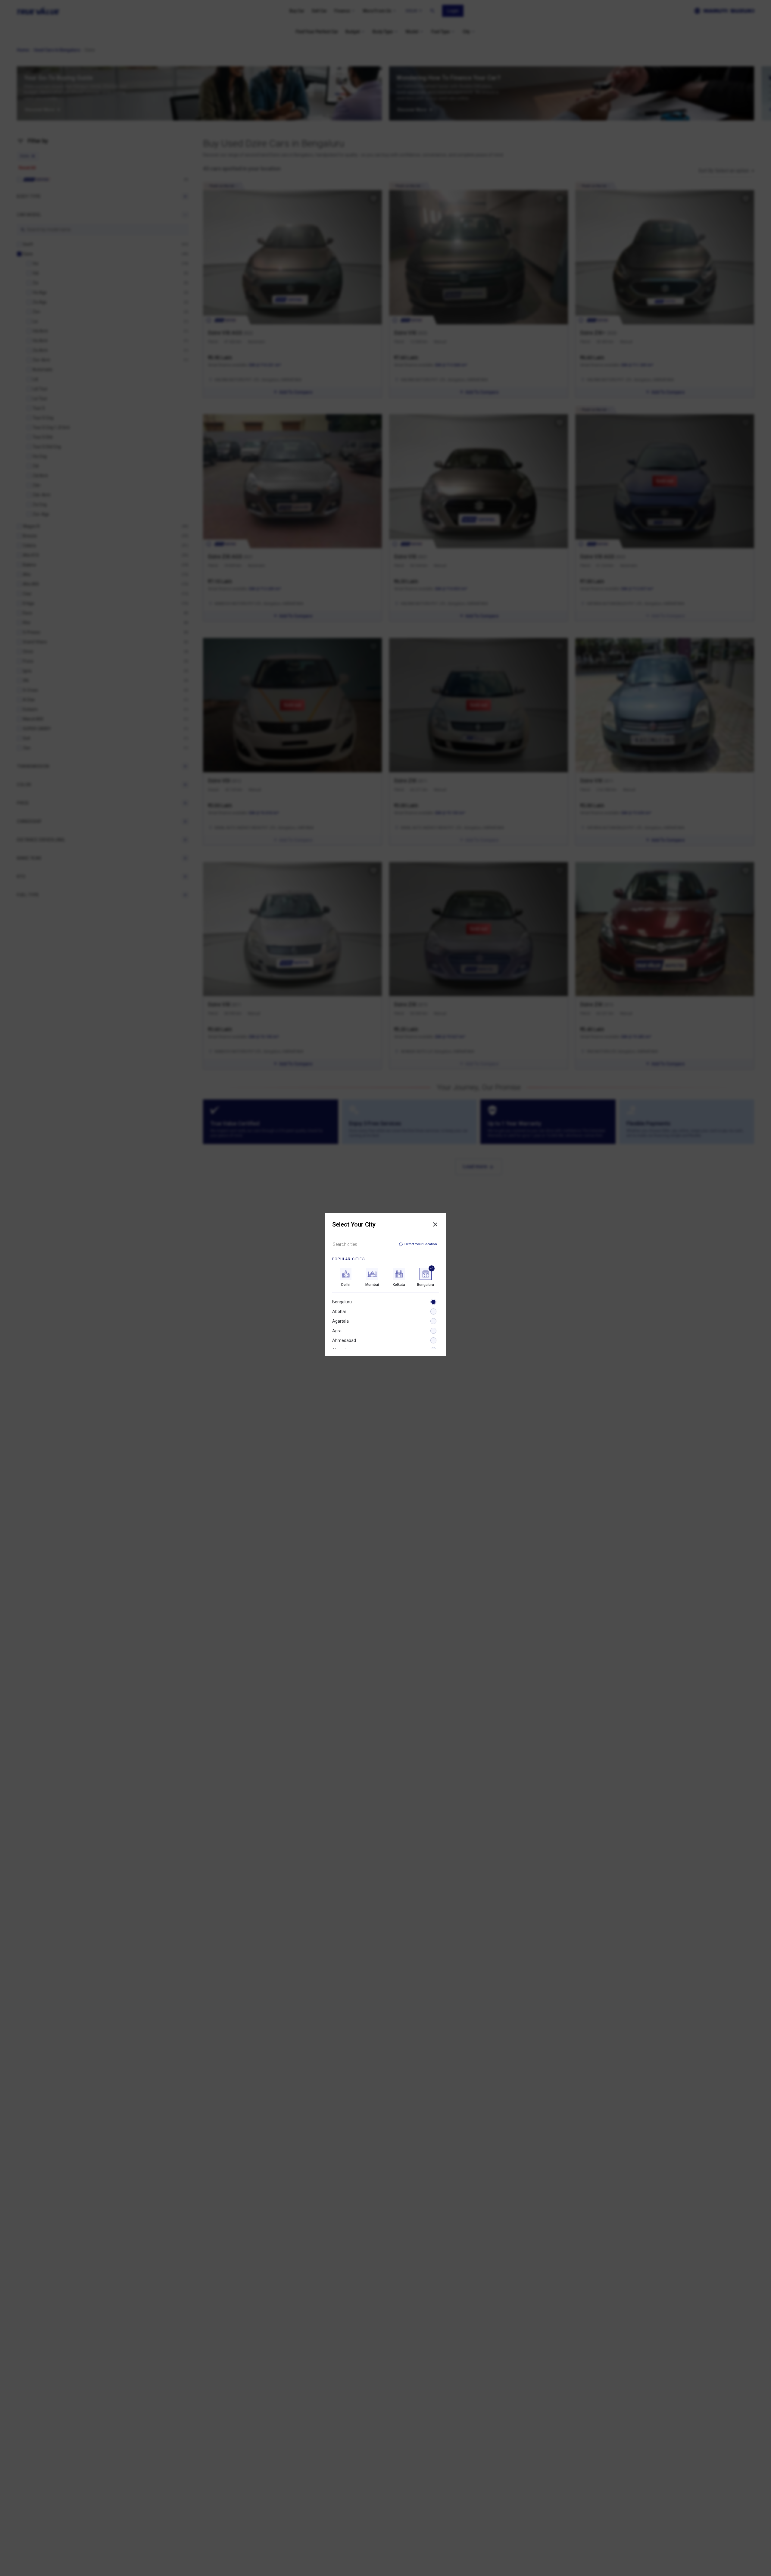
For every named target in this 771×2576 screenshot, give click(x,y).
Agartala (340, 1321)
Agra (337, 1331)
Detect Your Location (421, 1244)
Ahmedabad (344, 1340)
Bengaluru (342, 1302)
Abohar (339, 1311)
